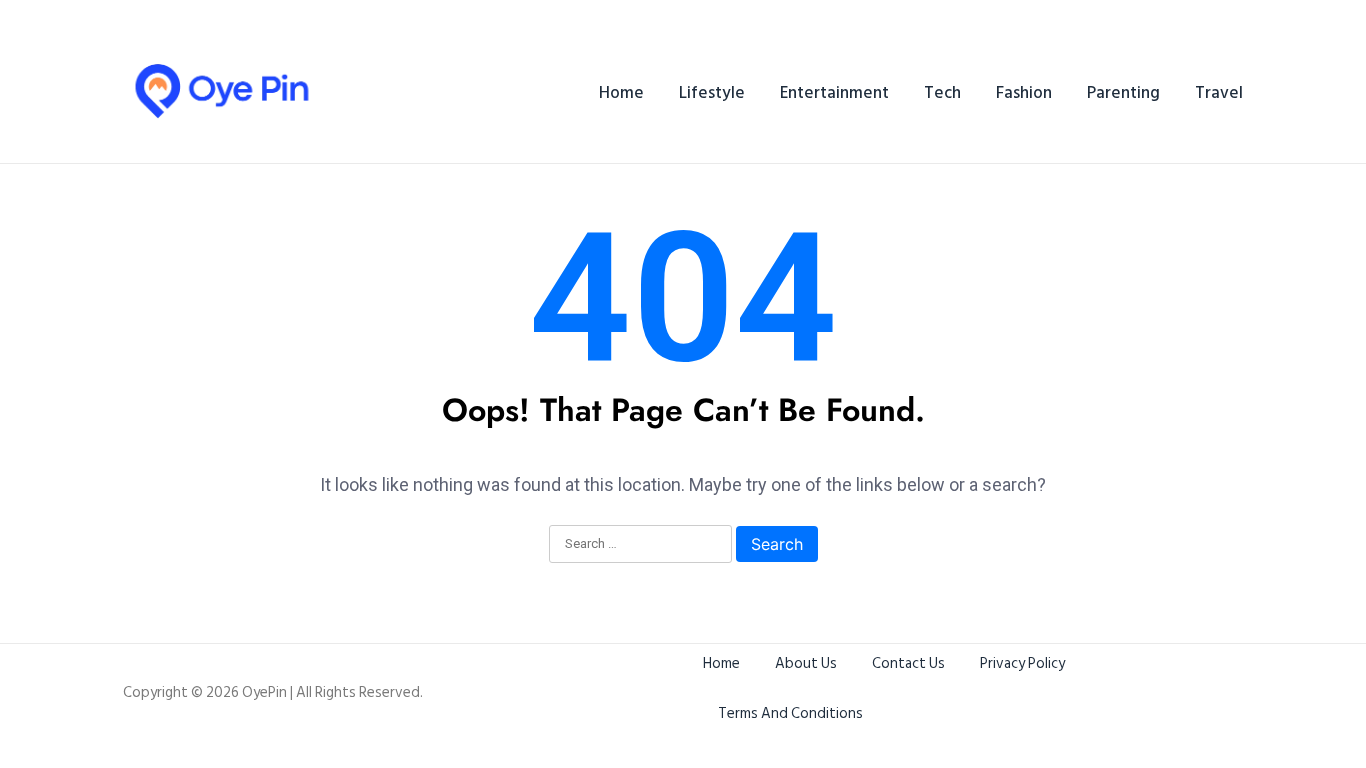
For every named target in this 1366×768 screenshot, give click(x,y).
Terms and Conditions (790, 713)
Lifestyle (712, 93)
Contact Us (908, 663)
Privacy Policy (1022, 663)
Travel (1219, 93)
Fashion (1024, 93)
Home (621, 93)
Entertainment (834, 93)
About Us (806, 663)
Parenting (1123, 93)
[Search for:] (640, 545)
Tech (942, 93)
